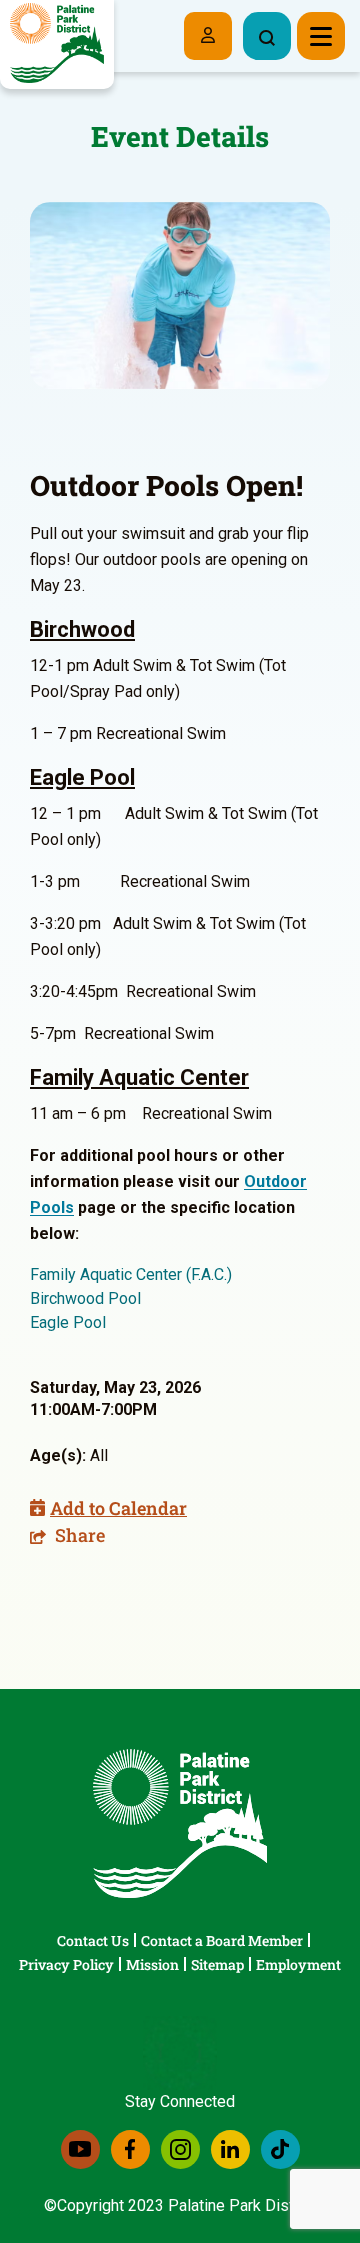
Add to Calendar (118, 1508)
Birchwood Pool (85, 1298)
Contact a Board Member (222, 1940)
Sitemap (217, 1964)
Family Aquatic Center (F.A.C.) (131, 1274)
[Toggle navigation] (321, 36)
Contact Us (93, 1940)
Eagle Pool (68, 1322)
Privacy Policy (66, 1964)
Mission (152, 1964)
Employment (298, 1964)
